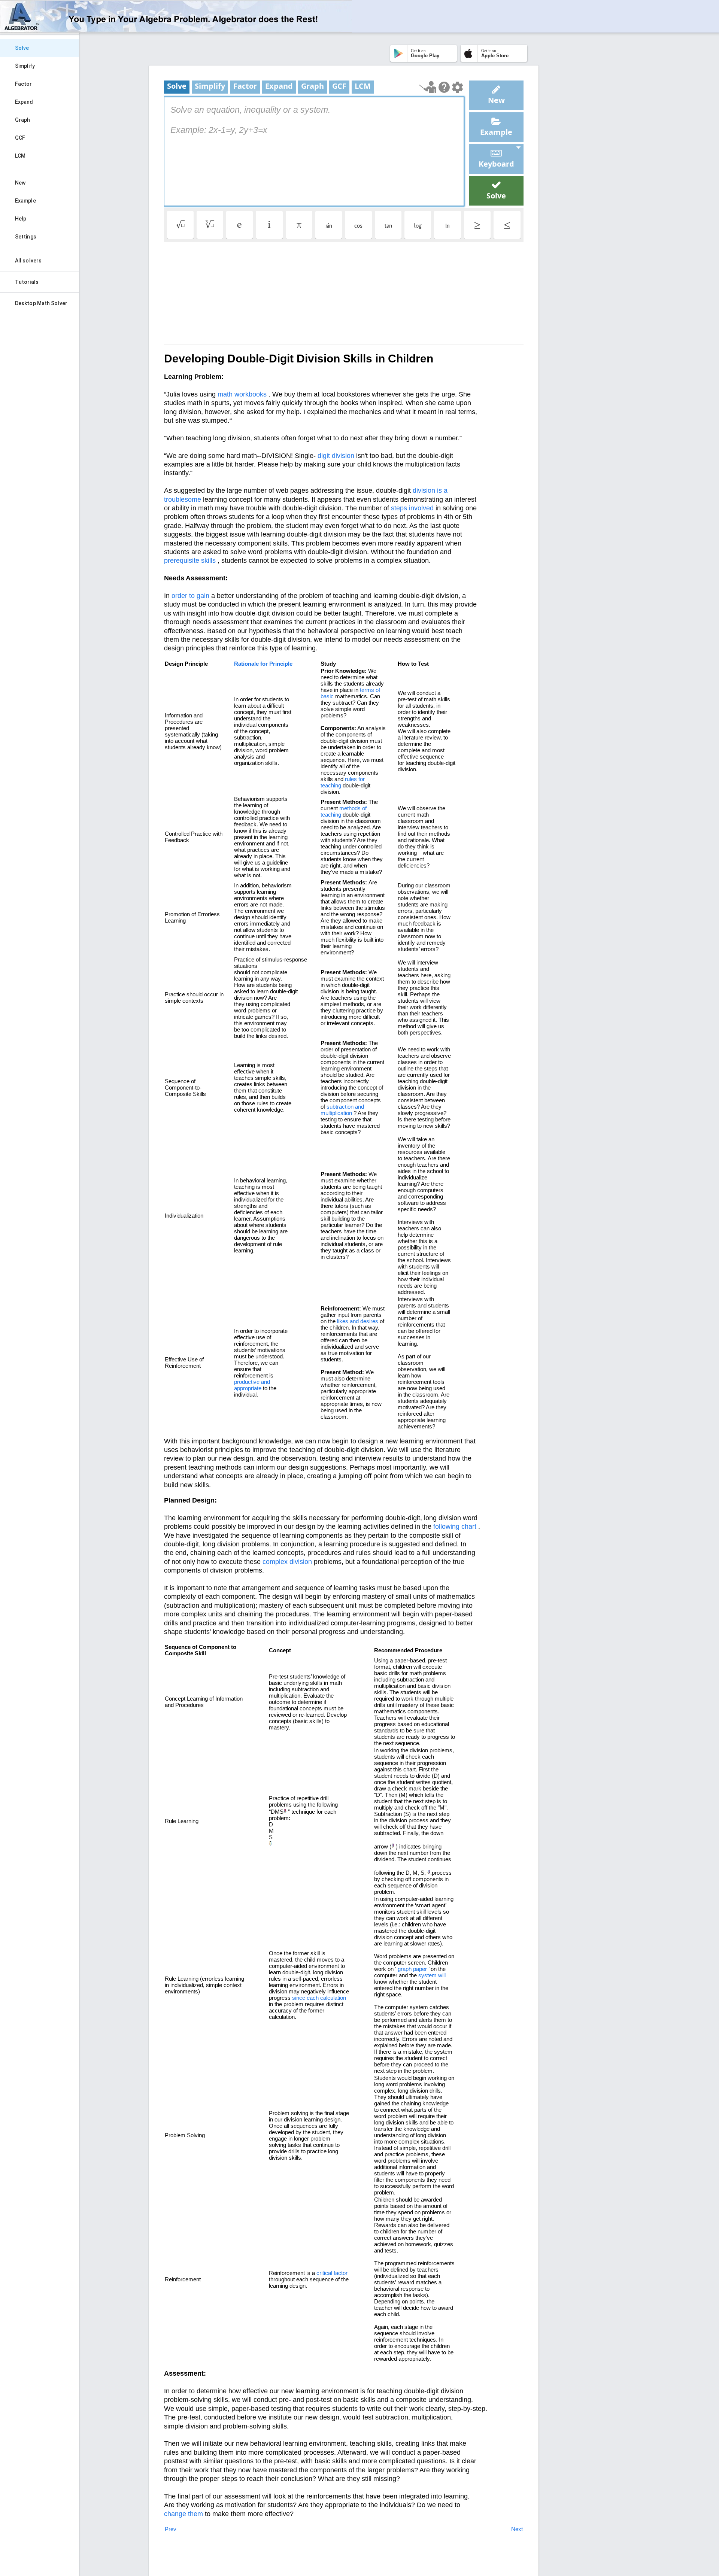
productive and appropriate (252, 1385)
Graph (23, 120)
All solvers (28, 261)
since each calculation (319, 1998)
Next (517, 2529)
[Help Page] (444, 87)
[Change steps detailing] (457, 87)
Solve (22, 48)
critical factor (332, 2273)
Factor (24, 84)
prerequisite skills (190, 561)
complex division (287, 1562)
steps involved (412, 508)
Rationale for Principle (263, 664)
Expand (24, 102)
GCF (20, 138)
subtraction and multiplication (342, 1110)
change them (183, 2514)
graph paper (412, 1969)
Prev (171, 2529)
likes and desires (358, 1321)
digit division (336, 456)
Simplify (25, 66)
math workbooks (242, 394)
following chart (455, 1527)
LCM (20, 156)
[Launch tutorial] (428, 87)
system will (432, 1975)
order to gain (190, 596)
